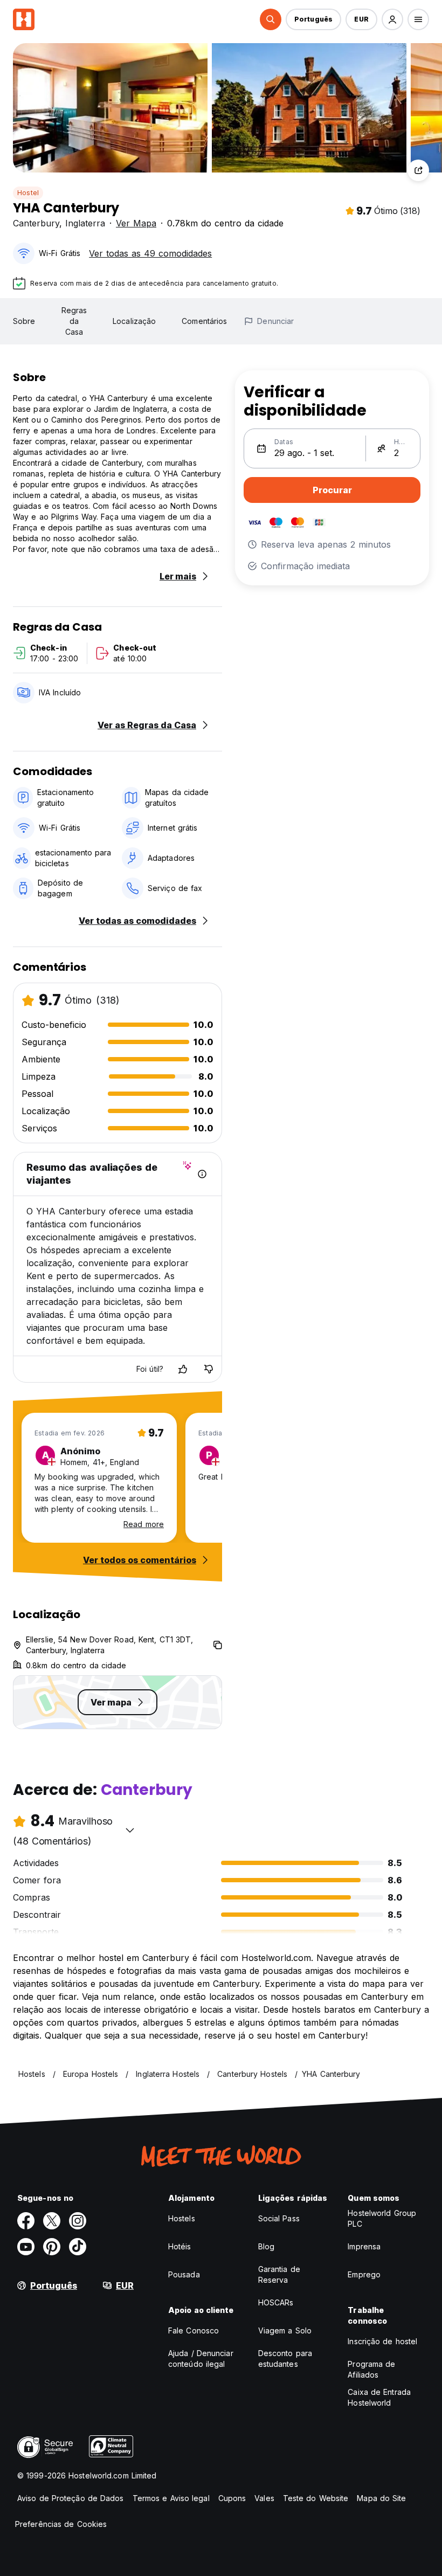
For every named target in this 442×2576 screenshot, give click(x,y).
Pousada (184, 2274)
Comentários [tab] (204, 321)
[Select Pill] (271, 19)
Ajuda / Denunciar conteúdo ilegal (201, 2359)
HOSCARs (276, 2302)
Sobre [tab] (24, 321)
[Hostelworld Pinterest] (52, 2247)
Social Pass (279, 2218)
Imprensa (364, 2246)
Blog (266, 2246)
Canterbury (36, 223)
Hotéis (180, 2246)
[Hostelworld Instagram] (78, 2221)
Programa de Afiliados (371, 2369)
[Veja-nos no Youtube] (26, 2247)
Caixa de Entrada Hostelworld (379, 2397)
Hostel (28, 193)
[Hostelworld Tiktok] (78, 2247)
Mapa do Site (381, 2498)
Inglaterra (85, 223)
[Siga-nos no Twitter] (52, 2221)
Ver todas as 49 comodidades (150, 253)
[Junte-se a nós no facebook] (26, 2221)
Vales (264, 2498)
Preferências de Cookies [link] (61, 2524)
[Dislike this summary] (209, 1369)
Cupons (232, 2498)
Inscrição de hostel (382, 2341)
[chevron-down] (130, 1830)
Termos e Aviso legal (171, 2498)
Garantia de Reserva (279, 2274)
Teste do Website (316, 2498)
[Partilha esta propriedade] (418, 170)
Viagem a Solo (285, 2330)
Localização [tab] (134, 321)
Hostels (182, 2218)
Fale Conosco (194, 2330)
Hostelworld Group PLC (382, 2218)
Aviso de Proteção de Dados (71, 2498)
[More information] (202, 1174)
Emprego (364, 2274)
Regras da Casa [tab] (74, 321)
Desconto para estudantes (285, 2359)
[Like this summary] (183, 1369)
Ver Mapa (136, 223)
